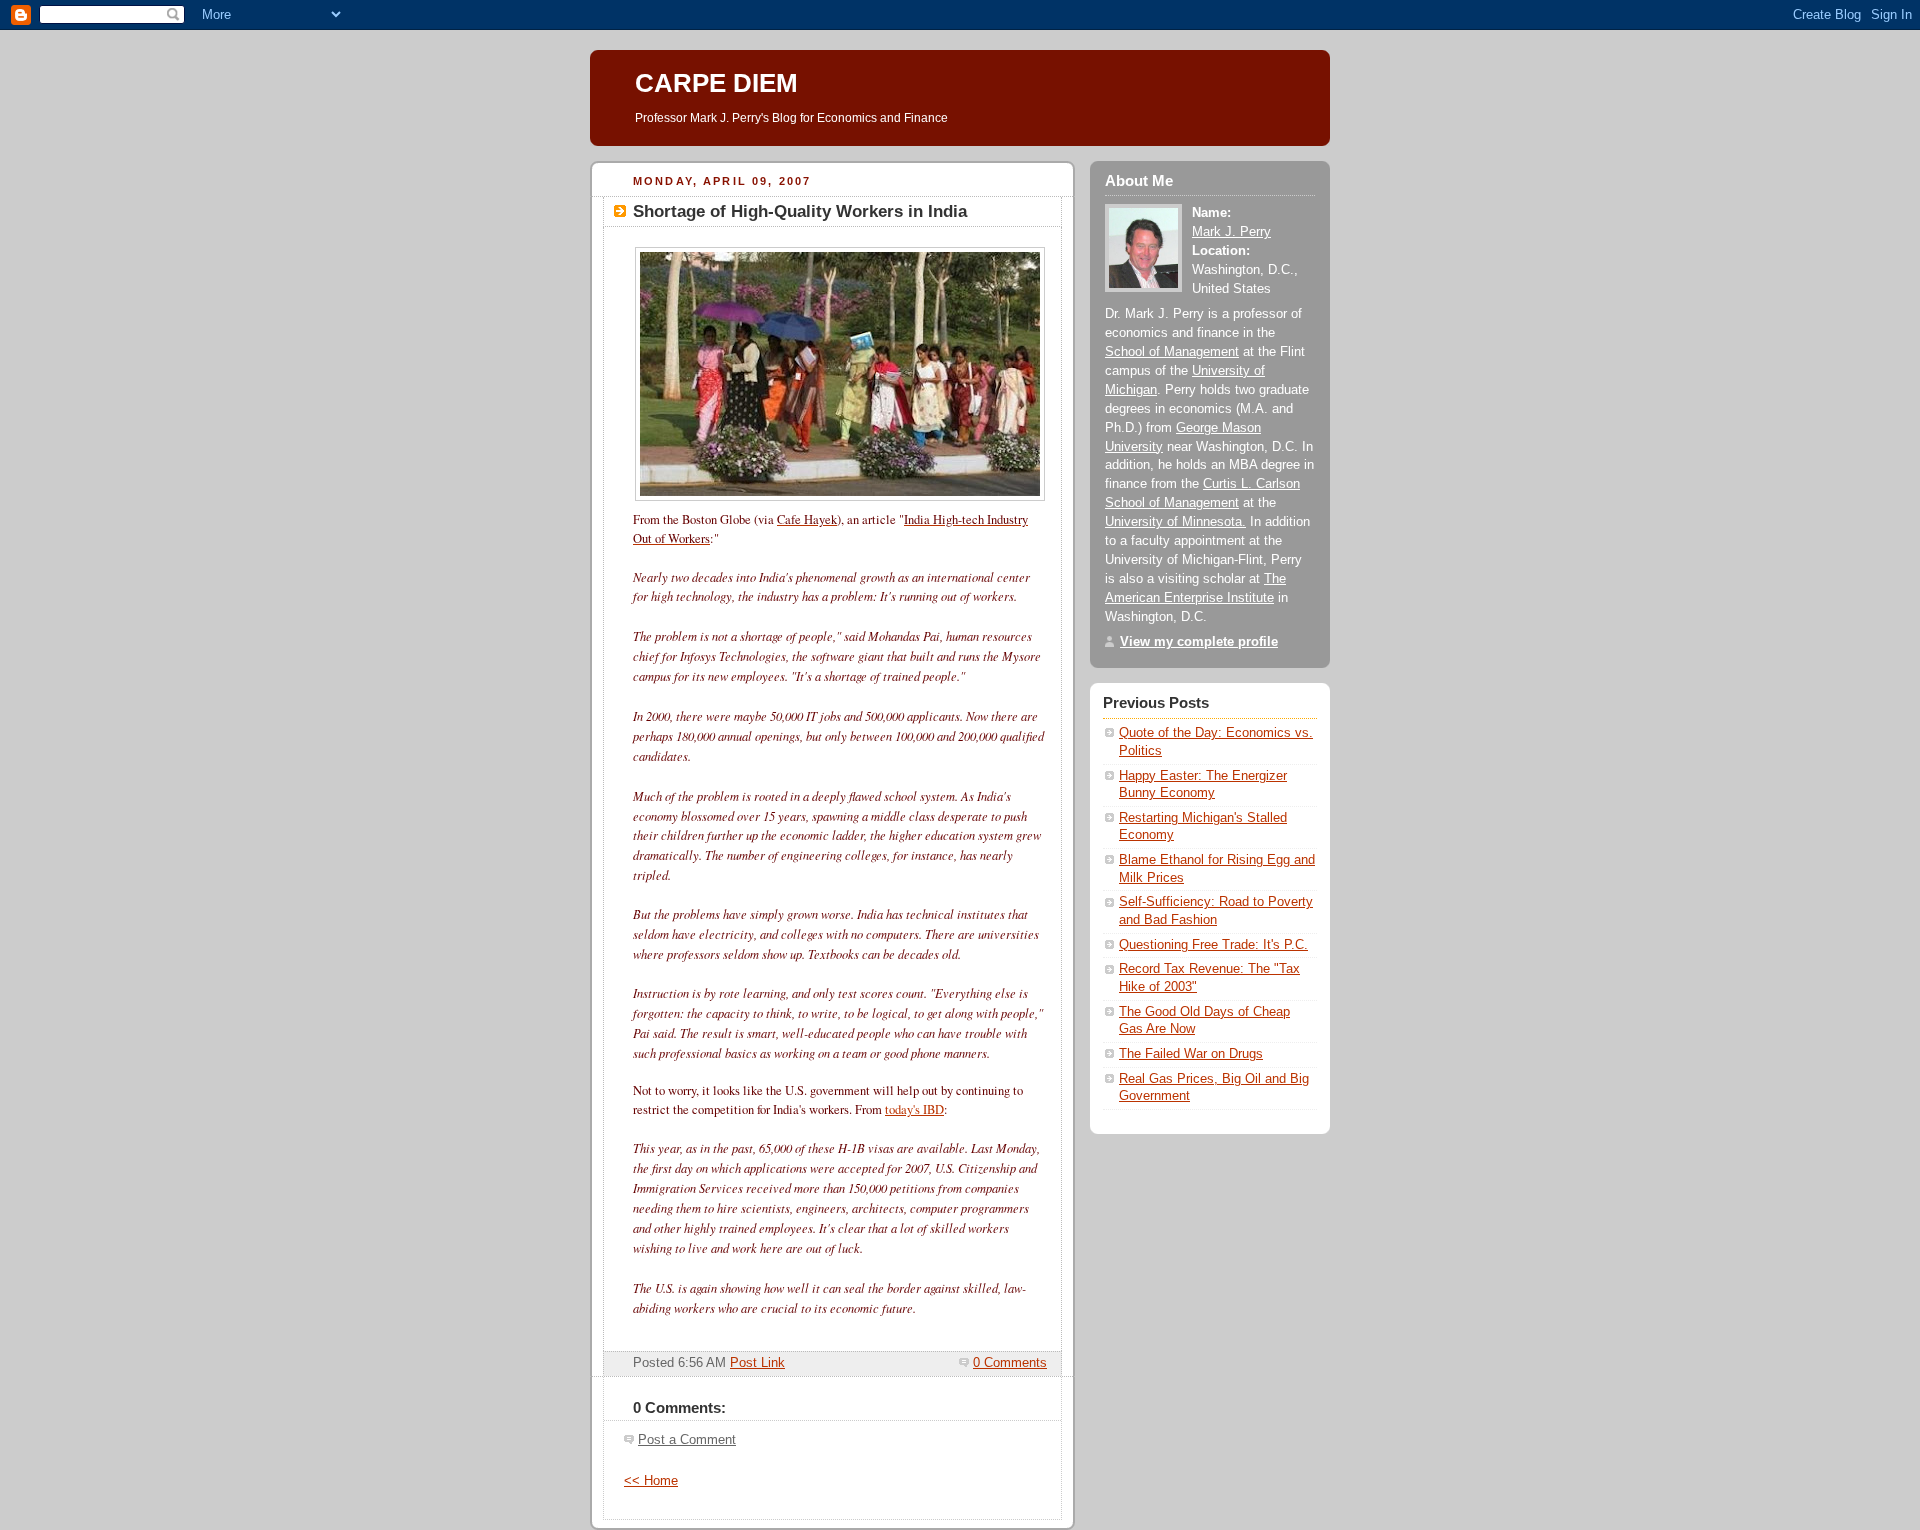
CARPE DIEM (716, 83)
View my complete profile (1199, 642)
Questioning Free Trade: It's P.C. (1213, 945)
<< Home (651, 1481)
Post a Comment (687, 1440)
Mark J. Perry (1231, 232)
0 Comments (1010, 1363)
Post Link (757, 1363)
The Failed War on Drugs (1191, 1054)
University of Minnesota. (1175, 522)
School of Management (1172, 352)
